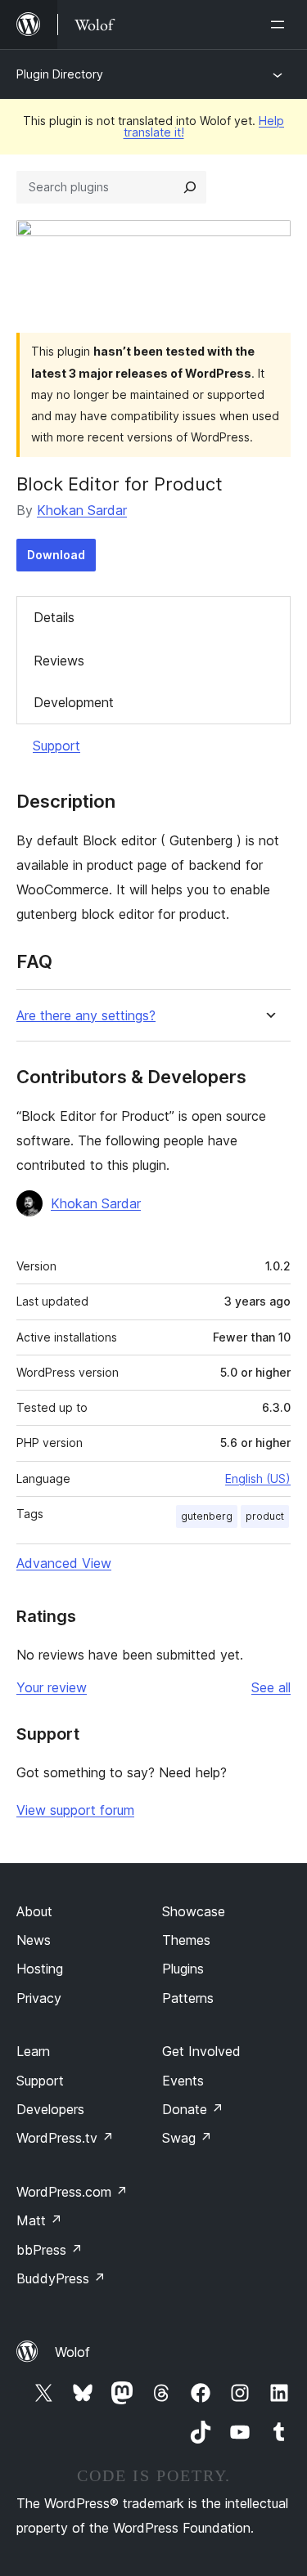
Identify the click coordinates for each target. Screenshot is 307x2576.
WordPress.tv (65, 2138)
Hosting (40, 1969)
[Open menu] (281, 25)
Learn (33, 2051)
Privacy (39, 1998)
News (34, 1940)
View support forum (75, 1810)
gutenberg (207, 1516)
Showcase (194, 1911)
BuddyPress (61, 2278)
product (265, 1516)
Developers (50, 2109)
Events (183, 2081)
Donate (193, 2109)
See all (271, 1687)
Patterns (188, 1998)
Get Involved (201, 2051)
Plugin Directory (60, 74)
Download (56, 555)
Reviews (59, 661)
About (34, 1911)
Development (74, 702)
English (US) (258, 1478)
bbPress (50, 2250)
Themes (186, 1940)
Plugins (183, 1969)
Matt (39, 2220)
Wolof (72, 2352)
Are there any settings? (86, 1016)
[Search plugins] (190, 187)
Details (54, 617)
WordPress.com (72, 2192)
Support (56, 746)
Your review (52, 1687)
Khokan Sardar (82, 510)
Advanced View (64, 1563)
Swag (187, 2138)
